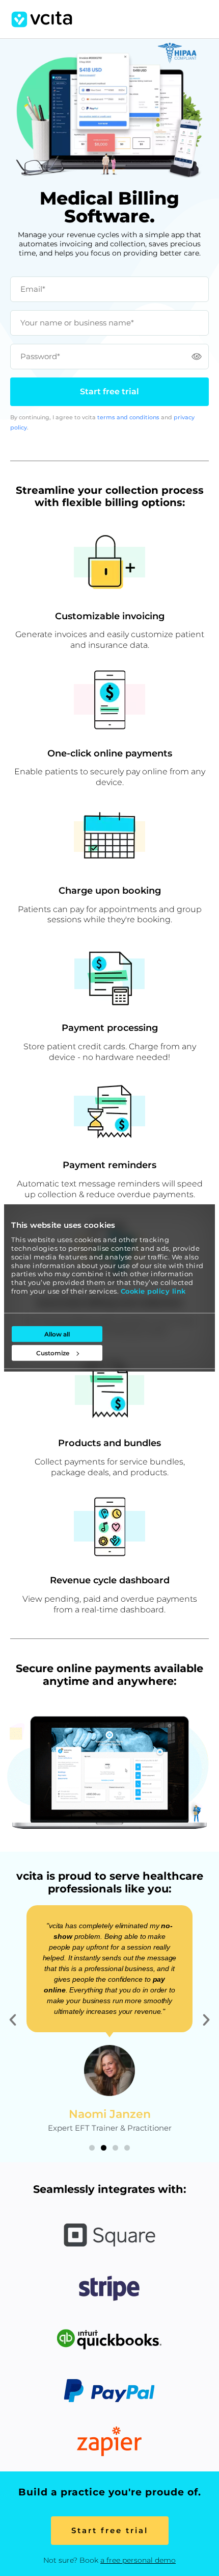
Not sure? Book (109, 2560)
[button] (13, 2020)
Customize (53, 1353)
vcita (42, 19)
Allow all (57, 1334)
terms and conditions (128, 417)
